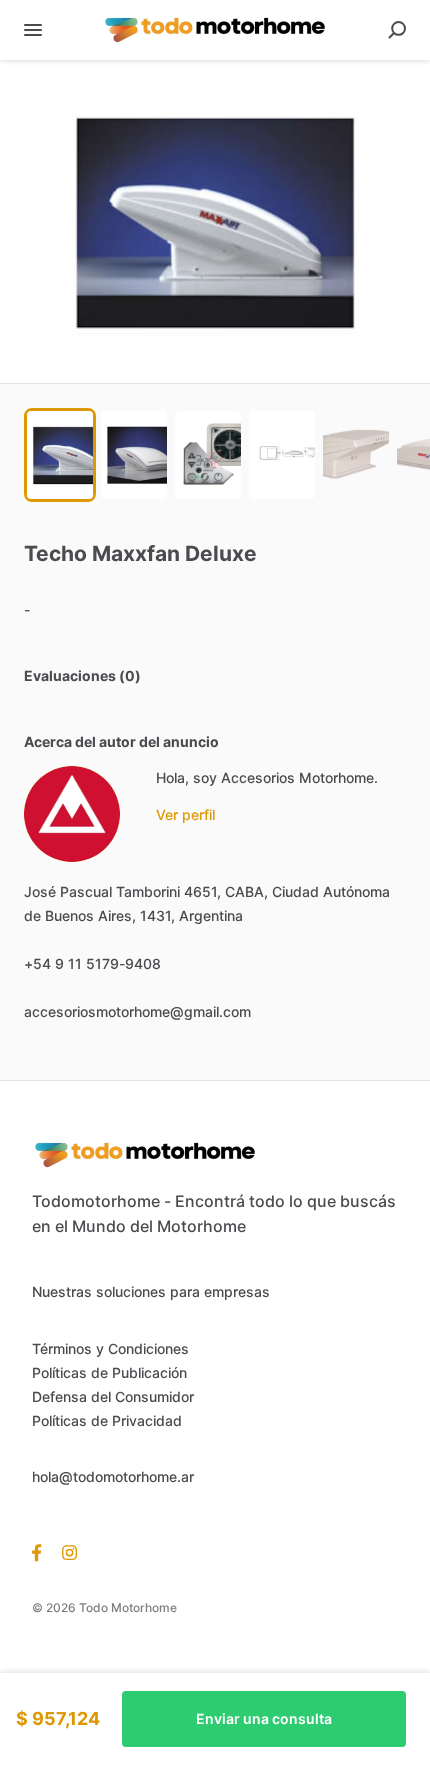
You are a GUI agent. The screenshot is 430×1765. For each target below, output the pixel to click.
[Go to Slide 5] (356, 455)
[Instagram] (64, 1552)
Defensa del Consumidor (113, 1396)
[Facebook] (42, 1552)
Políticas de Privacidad (107, 1420)
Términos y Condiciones (110, 1348)
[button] (215, 221)
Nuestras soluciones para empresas (151, 1291)
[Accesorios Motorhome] (72, 814)
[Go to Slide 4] (282, 455)
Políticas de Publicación (109, 1372)
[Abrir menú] (33, 30)
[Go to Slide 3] (208, 455)
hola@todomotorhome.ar (113, 1476)
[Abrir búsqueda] (397, 30)
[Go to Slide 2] (134, 455)
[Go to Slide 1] (60, 455)
